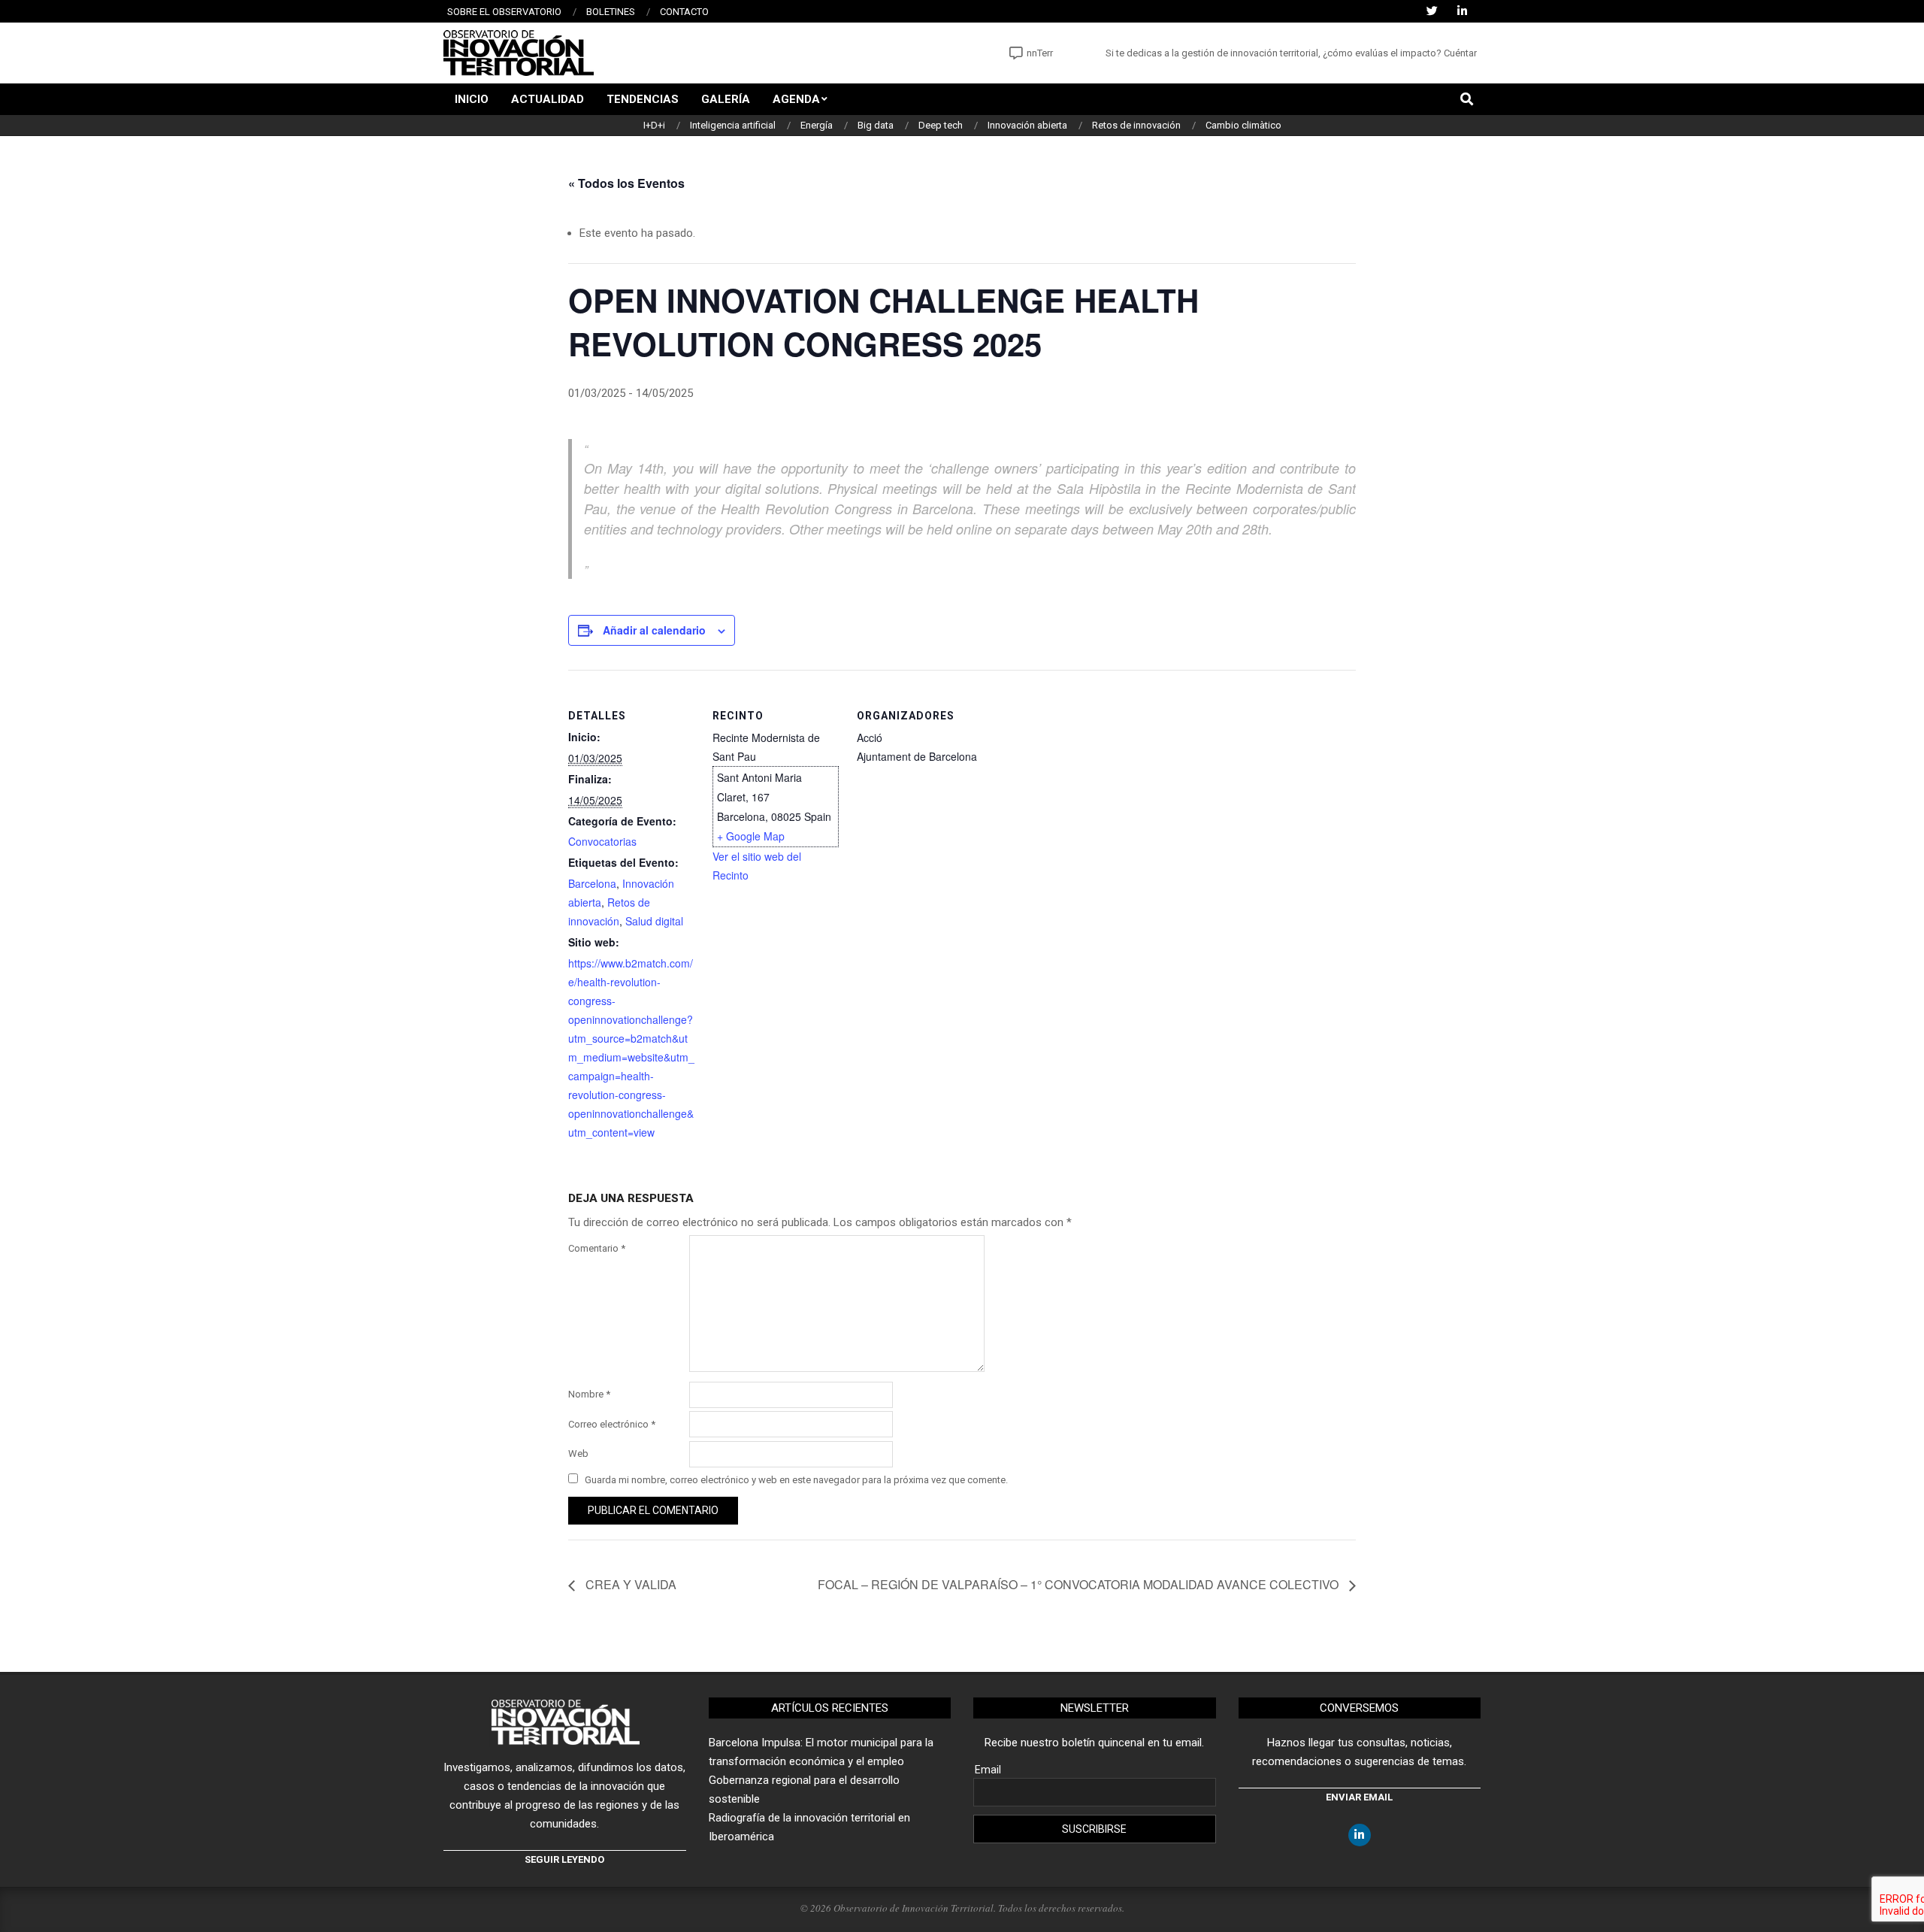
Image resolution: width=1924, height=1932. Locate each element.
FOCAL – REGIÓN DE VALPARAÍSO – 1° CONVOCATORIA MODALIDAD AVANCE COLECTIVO (1080, 1584)
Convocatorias (602, 841)
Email (988, 1770)
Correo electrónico (612, 1424)
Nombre (589, 1394)
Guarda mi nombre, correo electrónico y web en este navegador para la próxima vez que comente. (796, 1480)
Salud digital (654, 921)
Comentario (597, 1248)
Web (578, 1454)
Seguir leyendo (564, 1859)
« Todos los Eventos (626, 183)
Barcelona (592, 883)
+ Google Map (751, 836)
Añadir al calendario (654, 630)
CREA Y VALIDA (629, 1584)
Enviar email (1359, 1797)
